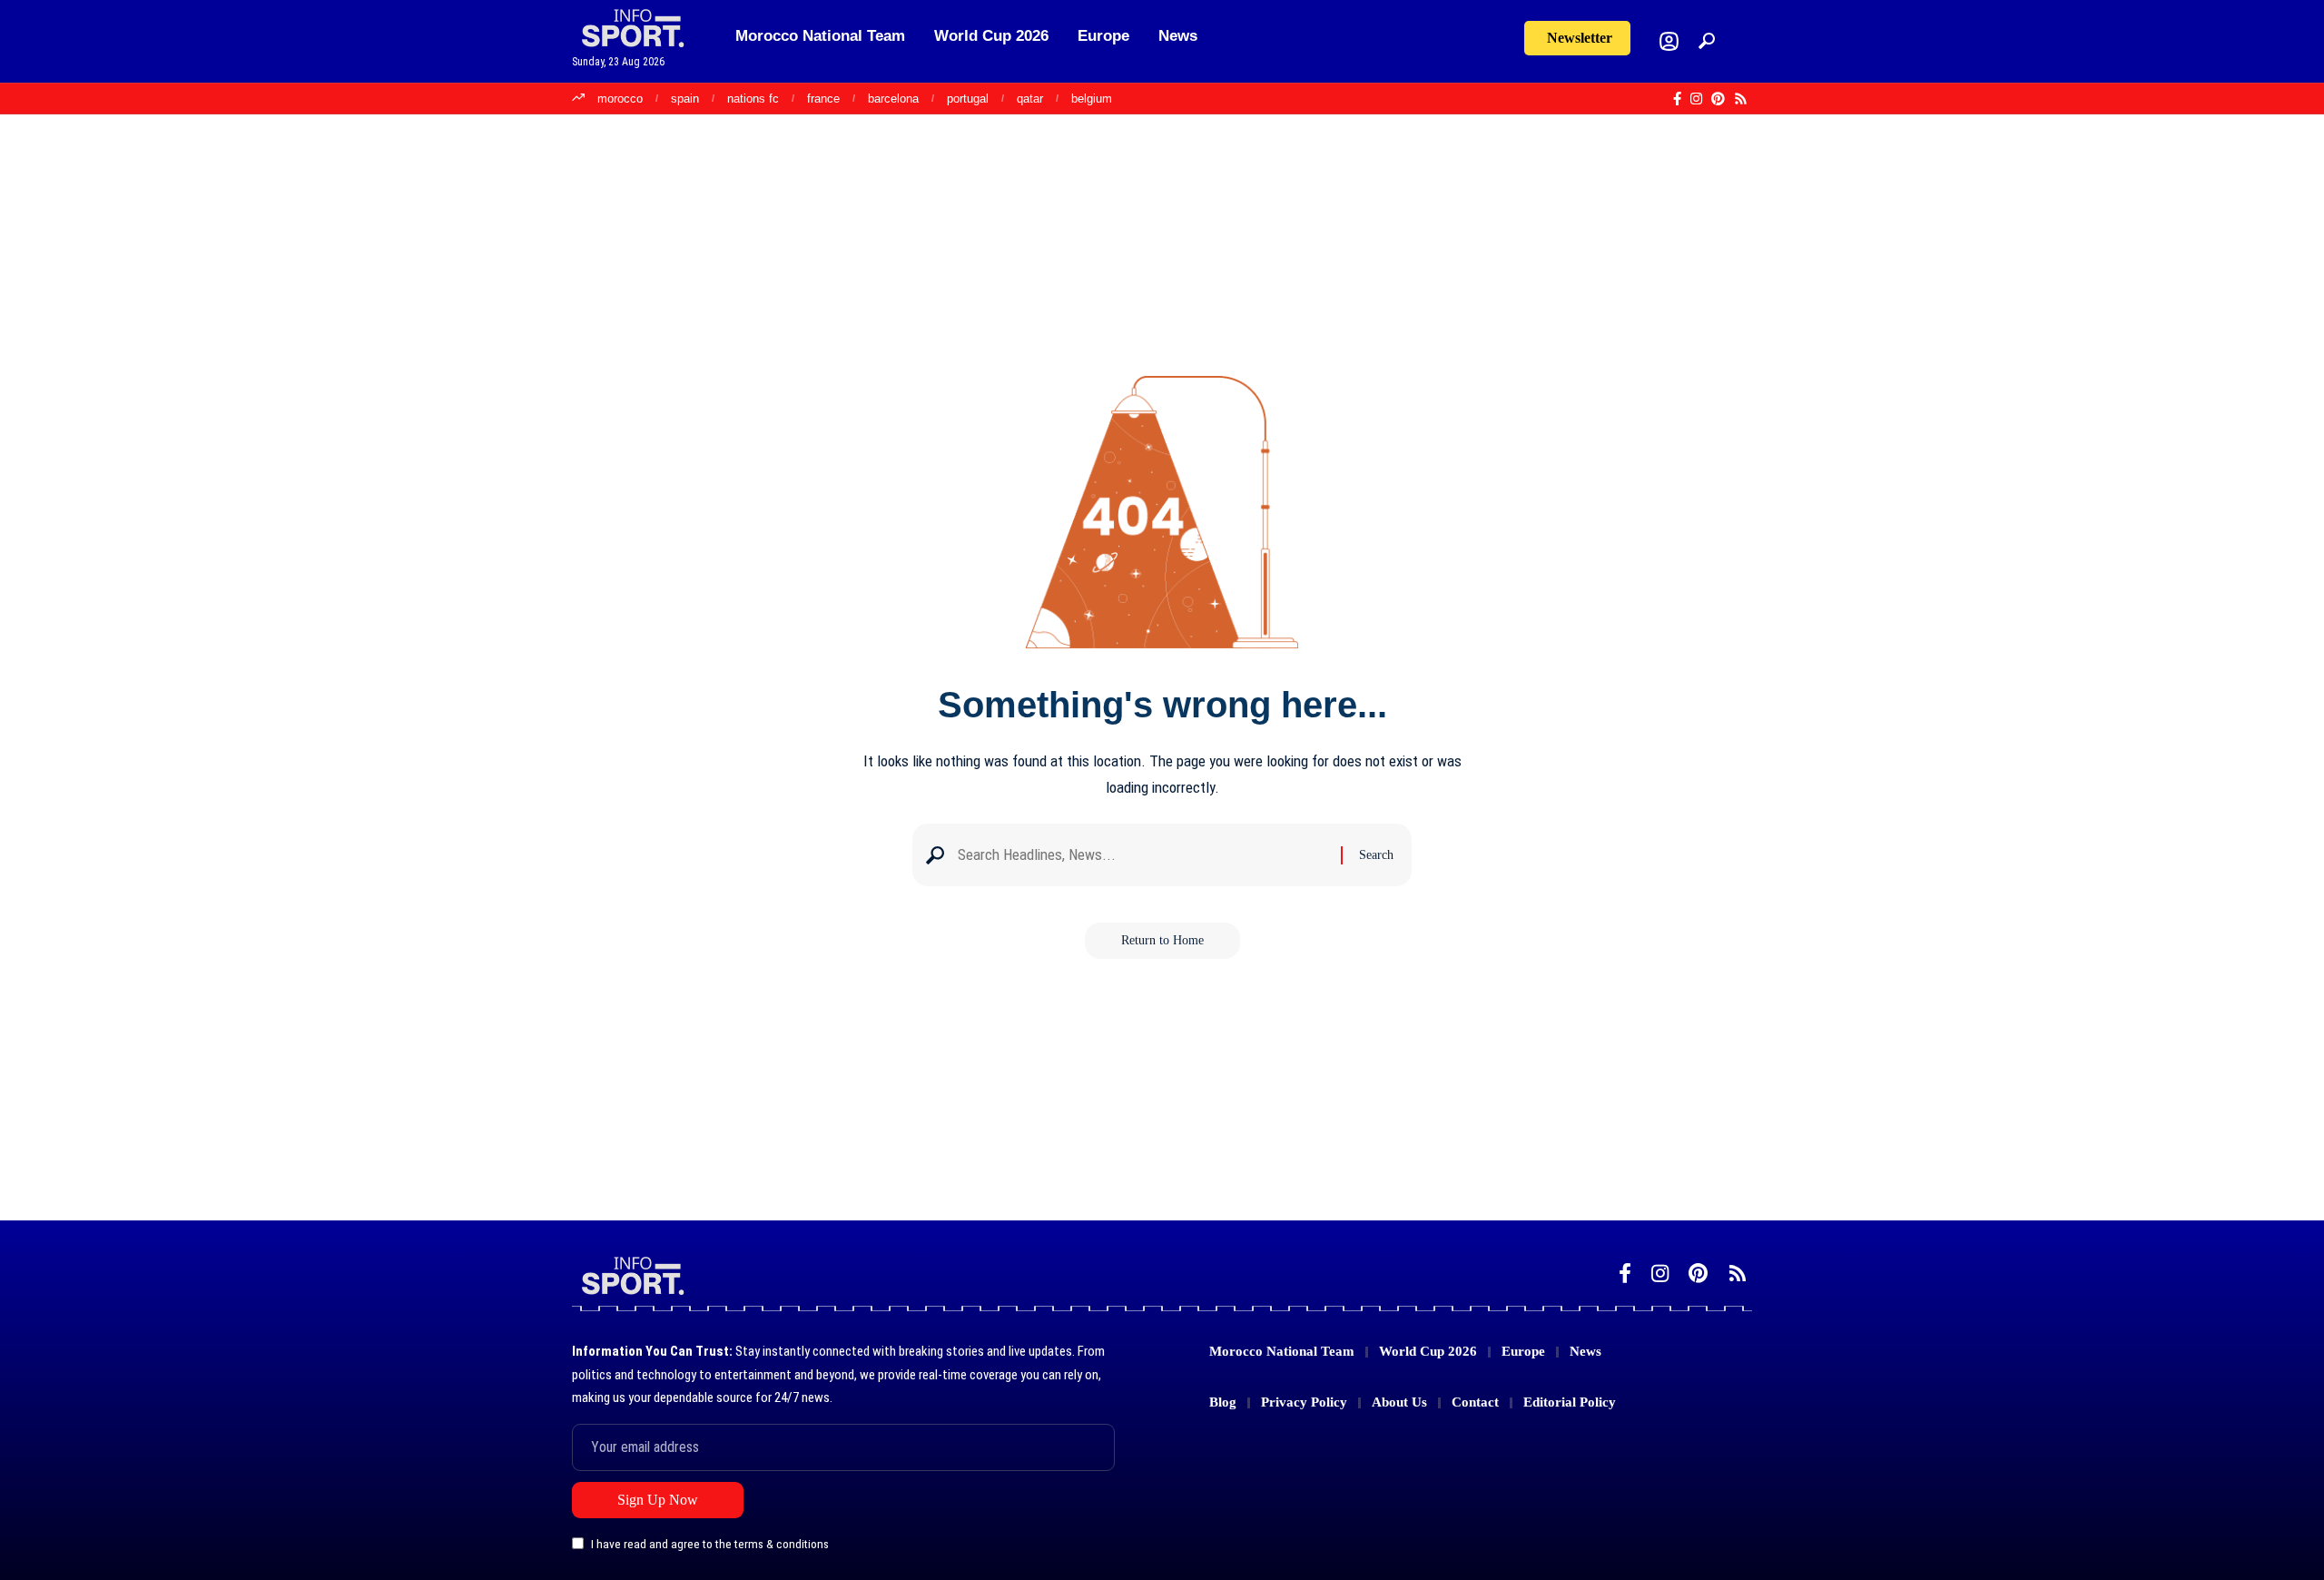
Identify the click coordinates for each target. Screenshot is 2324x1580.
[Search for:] (1142, 855)
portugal (968, 99)
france (823, 99)
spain (685, 99)
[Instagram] (1696, 99)
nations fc (753, 99)
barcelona (893, 99)
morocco (620, 99)
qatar (1030, 99)
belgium (1092, 99)
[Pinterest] (1718, 99)
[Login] (1669, 41)
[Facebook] (1677, 99)
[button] (1707, 41)
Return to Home (1162, 940)
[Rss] (1741, 99)
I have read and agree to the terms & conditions (710, 1545)
